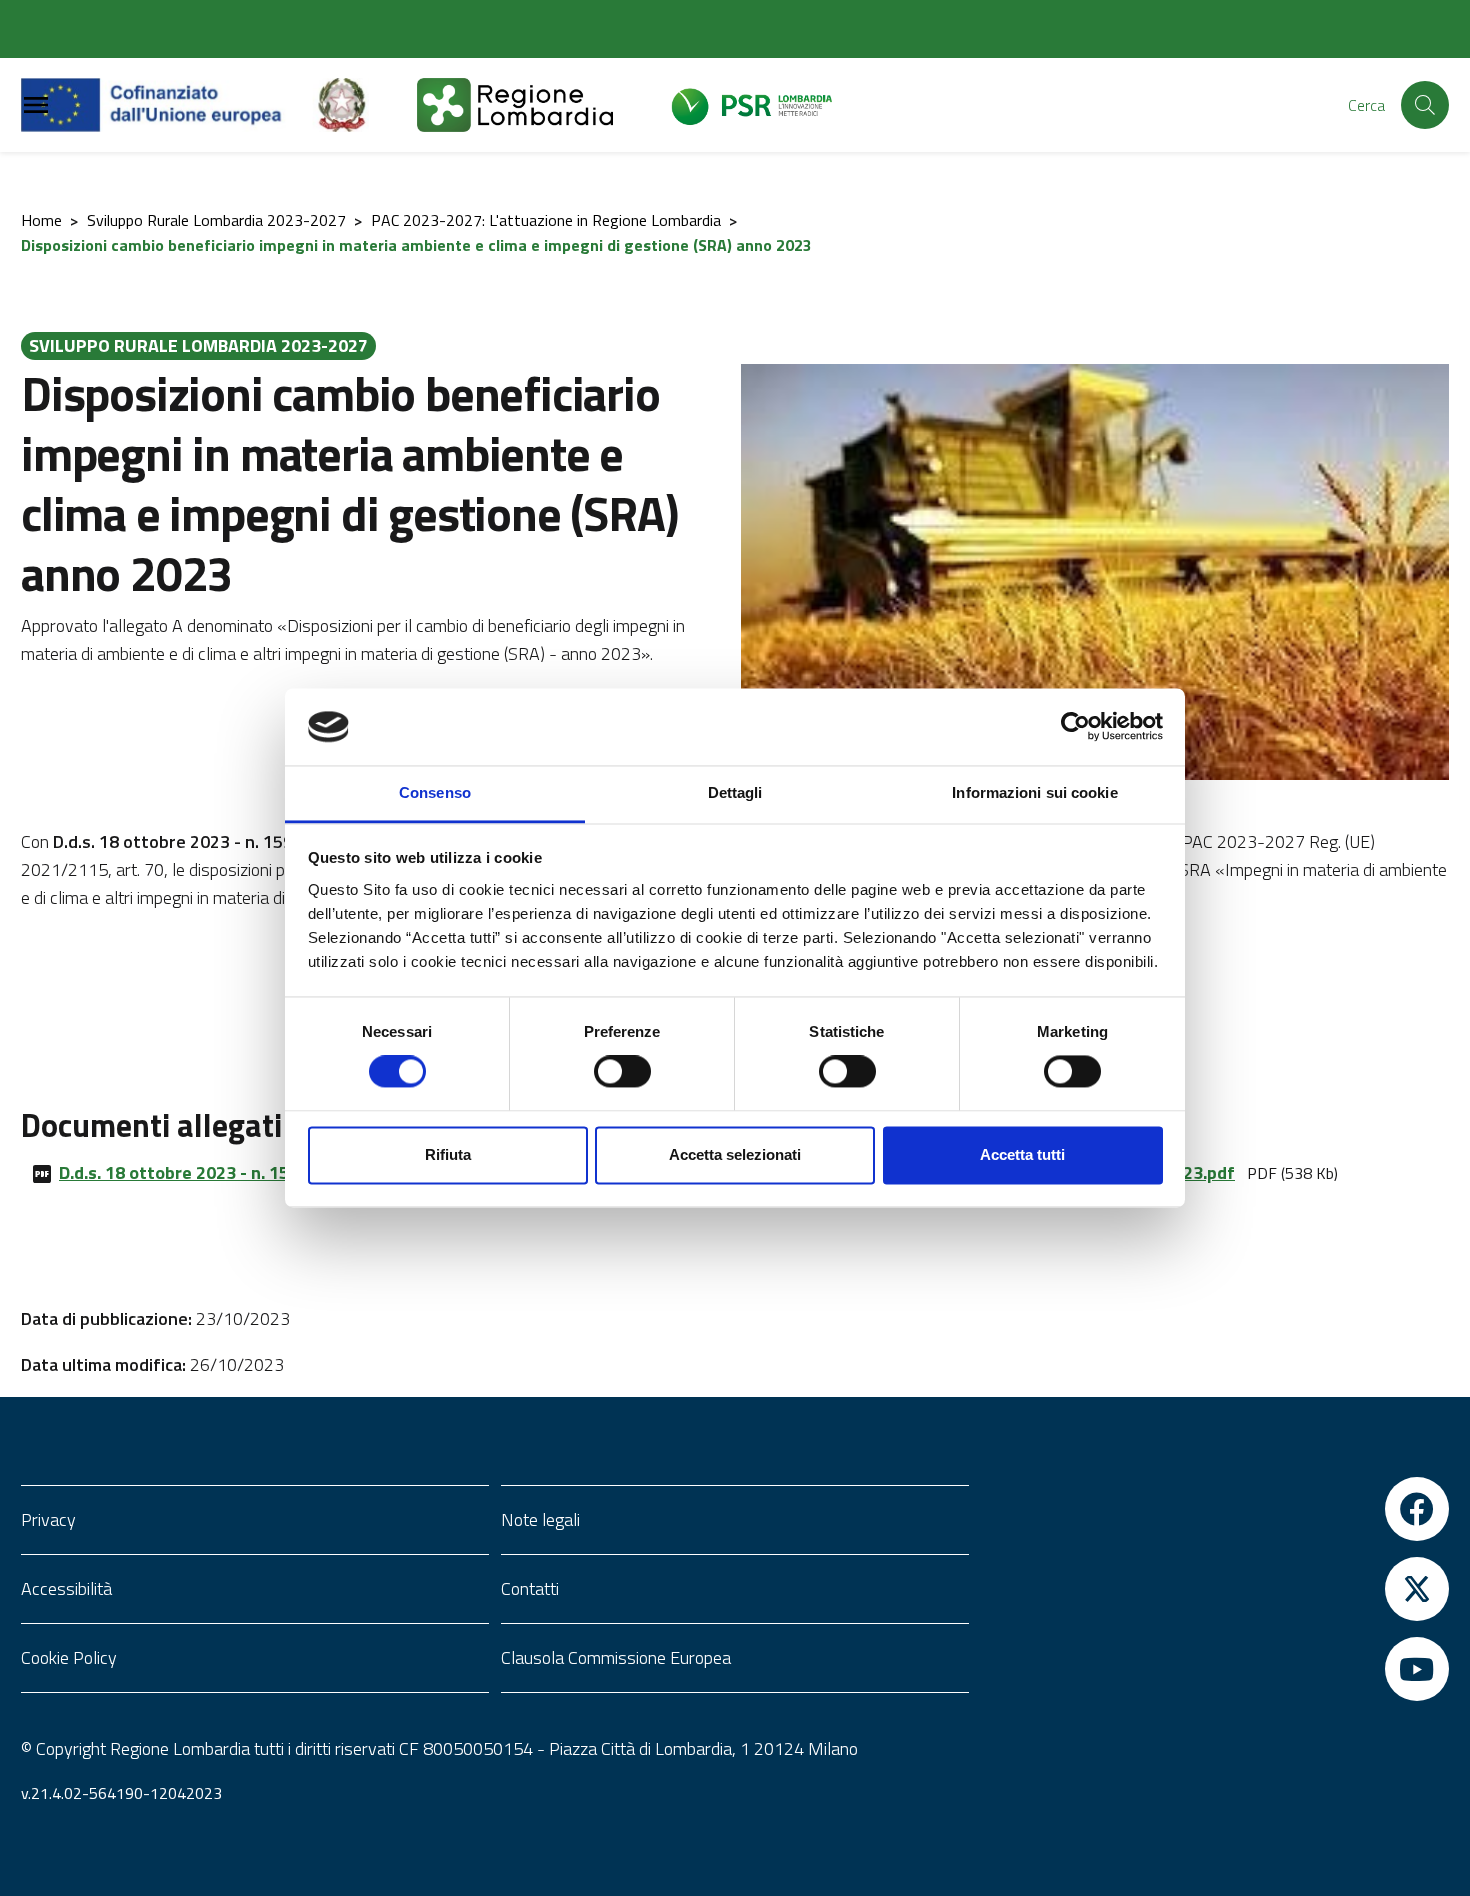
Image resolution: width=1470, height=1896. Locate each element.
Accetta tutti (1022, 1154)
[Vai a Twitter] (1215, 1589)
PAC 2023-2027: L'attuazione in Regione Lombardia (546, 220)
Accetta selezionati (735, 1154)
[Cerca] (1425, 105)
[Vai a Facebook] (1215, 1509)
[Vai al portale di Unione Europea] (166, 105)
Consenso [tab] (435, 792)
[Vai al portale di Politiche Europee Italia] (365, 105)
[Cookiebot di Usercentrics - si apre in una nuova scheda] (1075, 727)
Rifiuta (448, 1154)
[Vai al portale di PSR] (763, 105)
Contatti (530, 1588)
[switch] (622, 1072)
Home (41, 220)
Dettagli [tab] (735, 792)
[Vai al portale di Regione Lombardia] (539, 105)
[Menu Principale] (36, 105)
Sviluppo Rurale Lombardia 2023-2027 (216, 220)
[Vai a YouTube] (1215, 1669)
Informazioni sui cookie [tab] (1034, 792)
